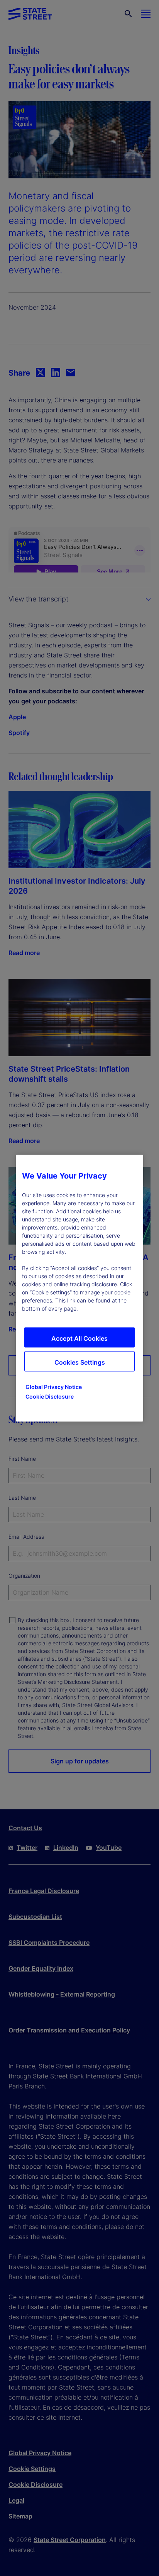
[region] (79, 1288)
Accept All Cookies (79, 1338)
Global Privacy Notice (54, 1386)
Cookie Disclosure (50, 1396)
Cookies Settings (80, 1362)
